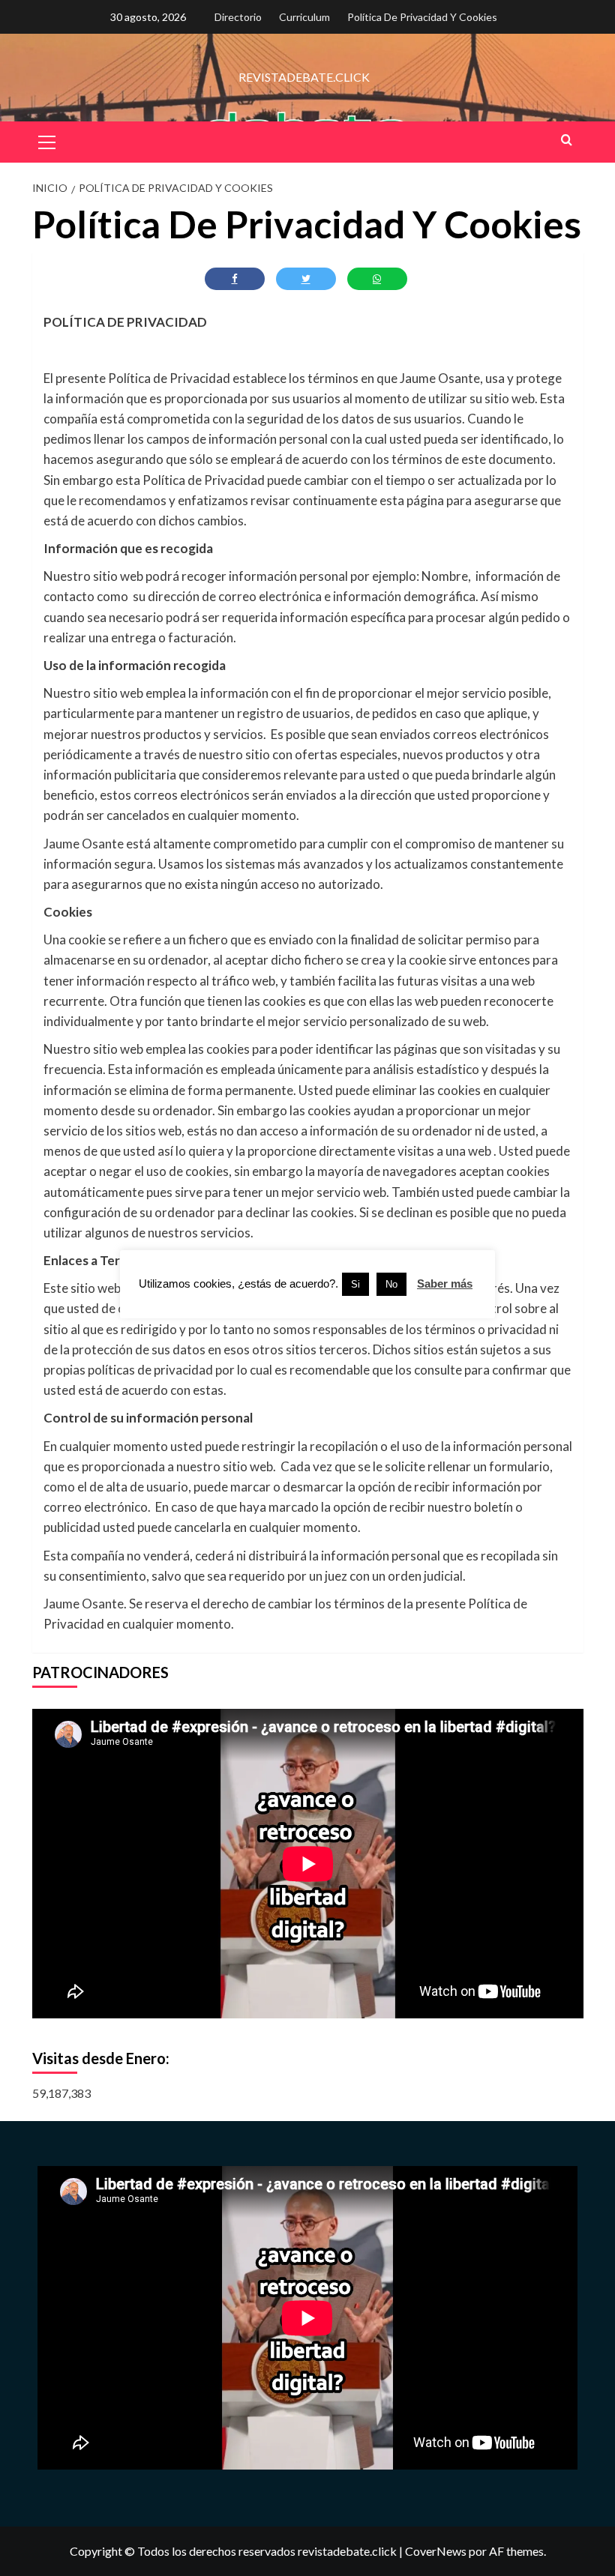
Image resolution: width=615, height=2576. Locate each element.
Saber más (445, 1284)
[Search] (567, 140)
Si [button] (355, 1284)
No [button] (391, 1284)
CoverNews (436, 2551)
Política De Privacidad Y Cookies (422, 17)
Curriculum (304, 17)
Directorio (238, 17)
